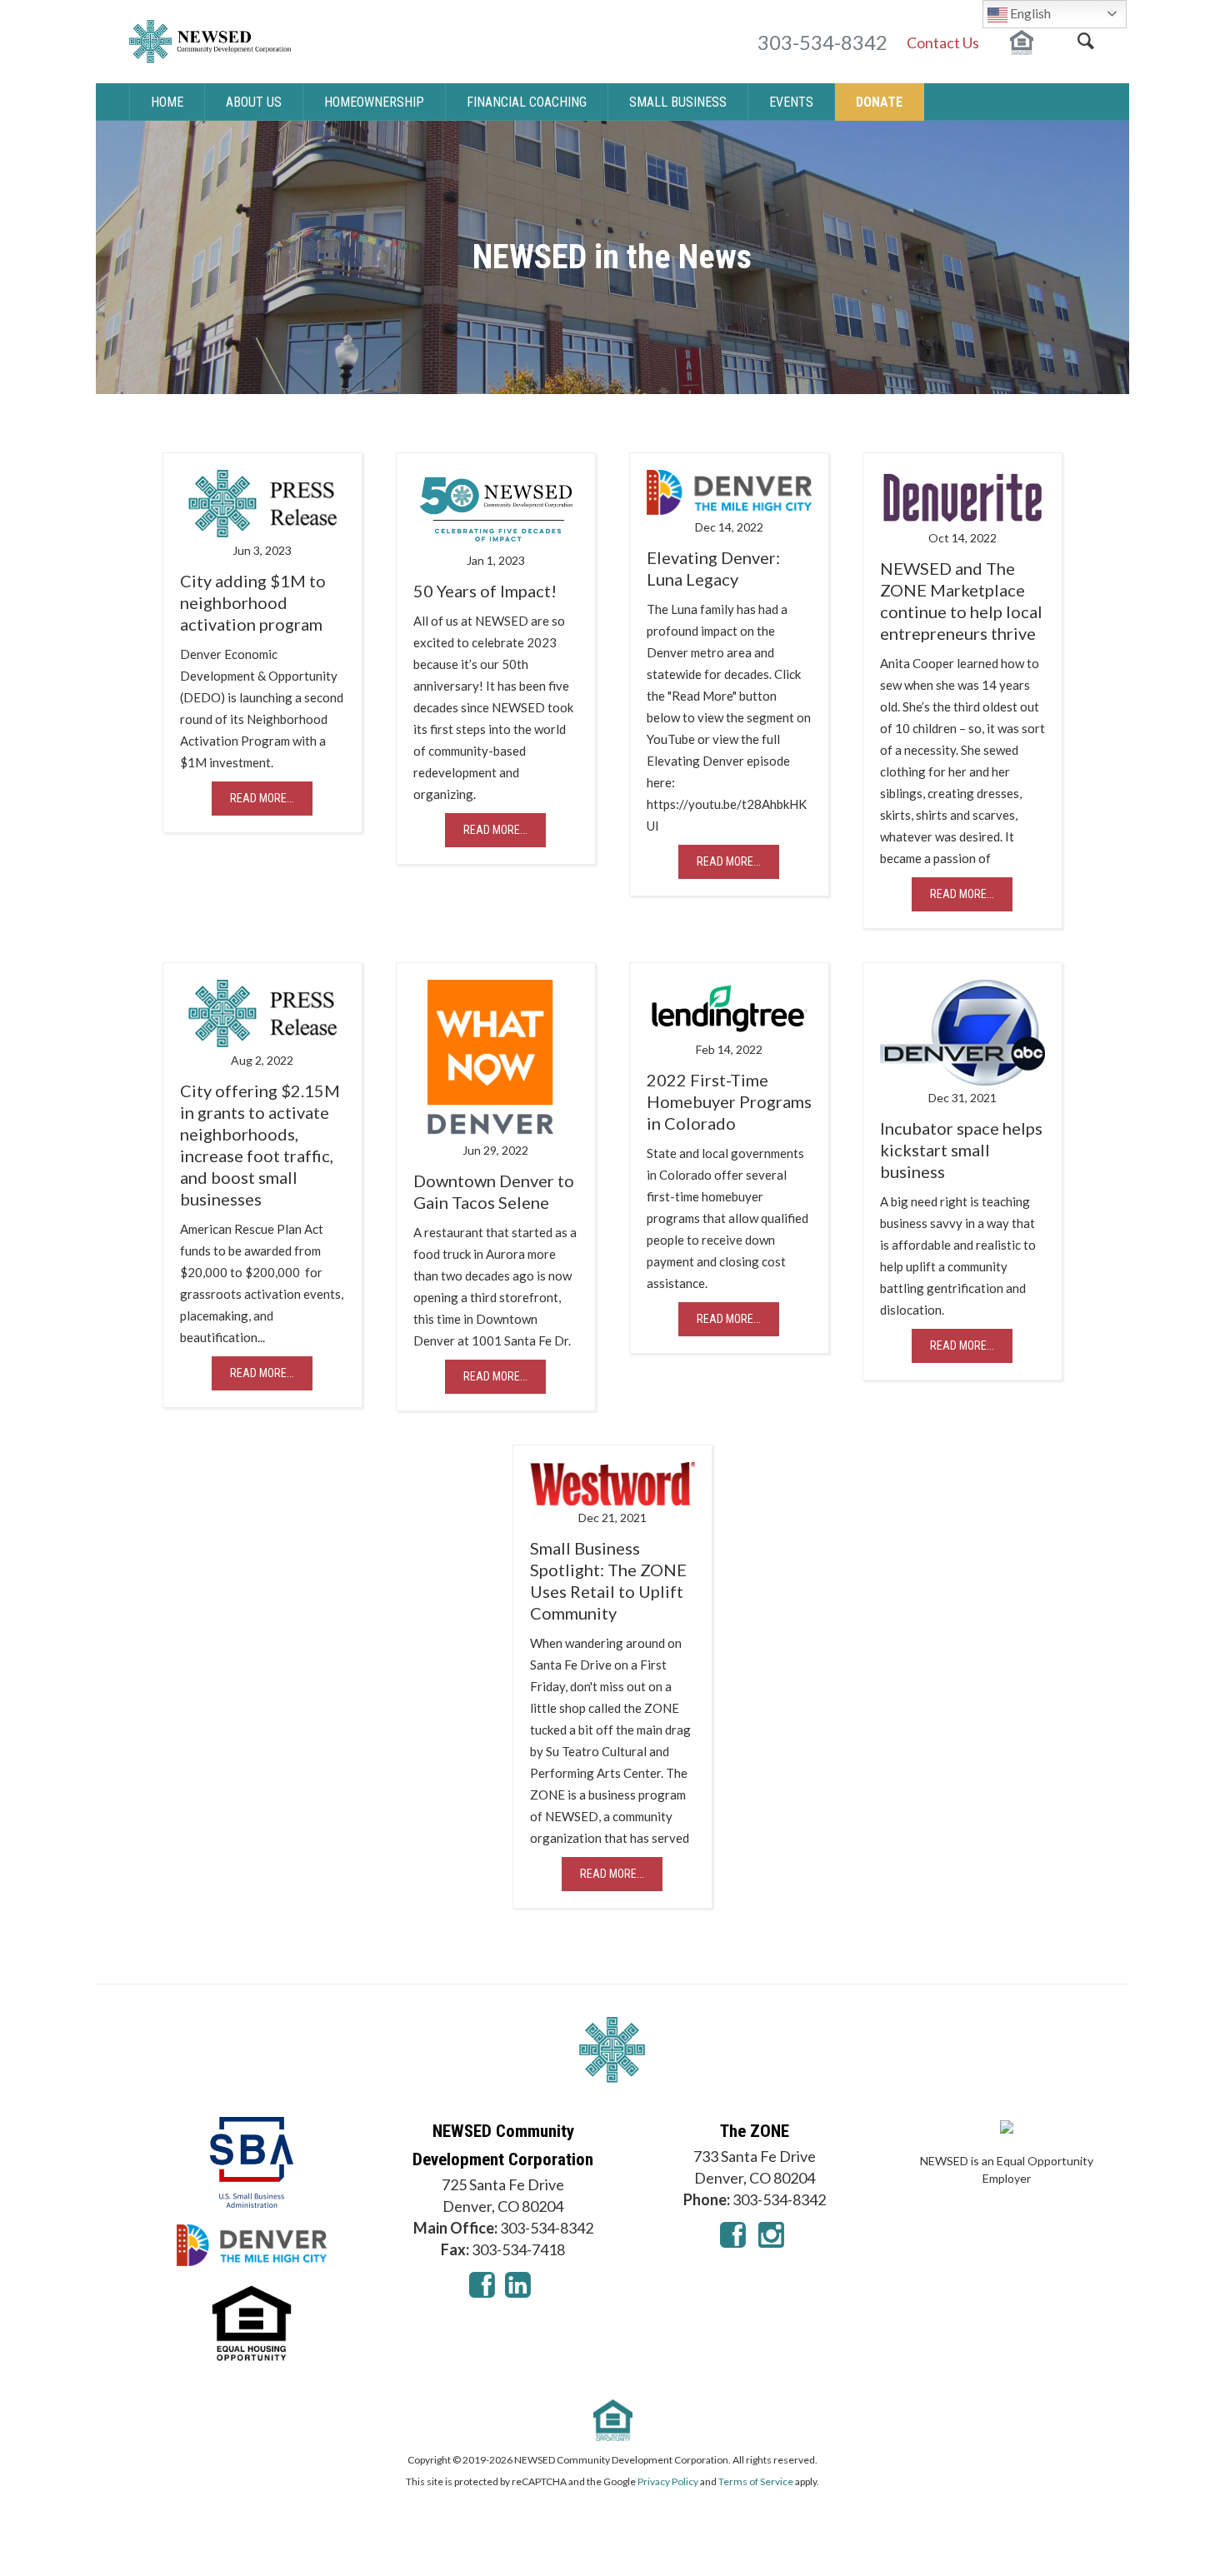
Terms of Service (756, 2481)
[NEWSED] (612, 2050)
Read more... (262, 798)
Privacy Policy (668, 2481)
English (1029, 13)
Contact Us (943, 42)
